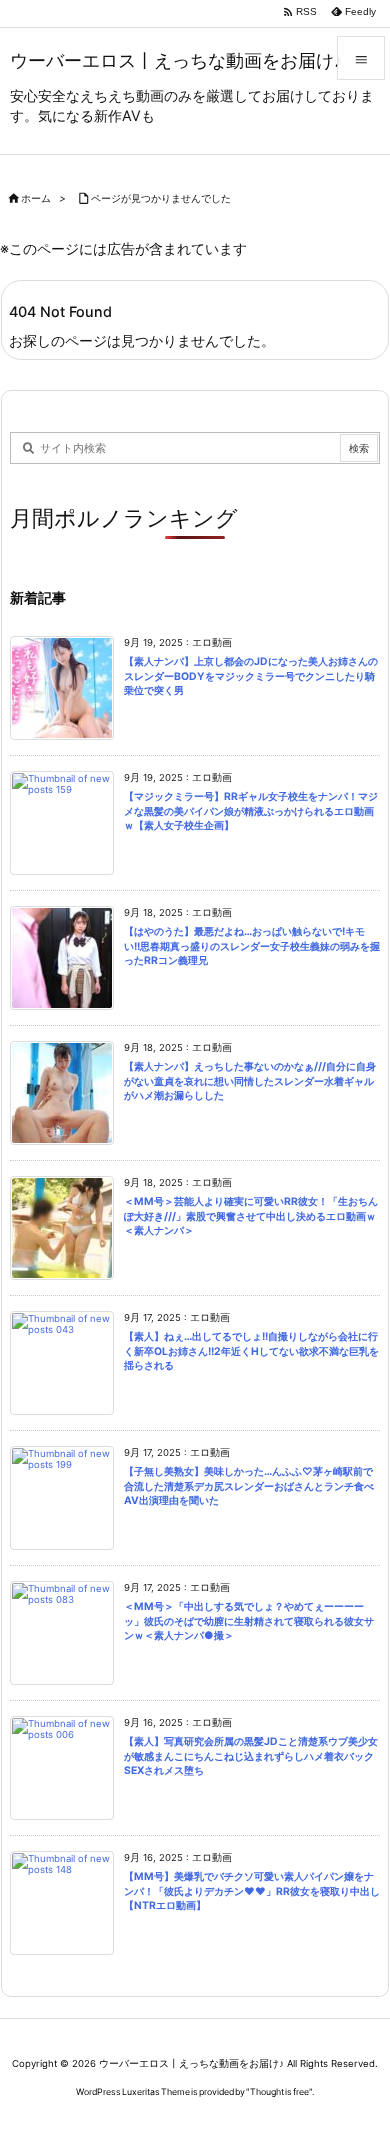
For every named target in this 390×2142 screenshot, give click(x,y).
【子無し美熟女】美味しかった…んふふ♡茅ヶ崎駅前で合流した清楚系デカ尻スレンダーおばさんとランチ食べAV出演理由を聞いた (249, 1486)
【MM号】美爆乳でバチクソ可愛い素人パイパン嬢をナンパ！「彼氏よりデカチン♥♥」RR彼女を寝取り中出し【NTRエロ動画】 (252, 1891)
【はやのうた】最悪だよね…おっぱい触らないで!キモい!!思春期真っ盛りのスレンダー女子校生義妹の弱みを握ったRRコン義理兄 (252, 946)
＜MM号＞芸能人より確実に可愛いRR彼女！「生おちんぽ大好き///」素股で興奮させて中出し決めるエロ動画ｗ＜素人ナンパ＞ (251, 1216)
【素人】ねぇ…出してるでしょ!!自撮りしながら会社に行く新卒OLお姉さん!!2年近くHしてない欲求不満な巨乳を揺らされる (251, 1351)
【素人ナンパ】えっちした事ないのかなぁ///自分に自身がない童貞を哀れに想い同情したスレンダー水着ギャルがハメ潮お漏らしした (250, 1081)
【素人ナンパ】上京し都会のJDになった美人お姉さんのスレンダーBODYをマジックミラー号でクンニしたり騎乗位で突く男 (251, 676)
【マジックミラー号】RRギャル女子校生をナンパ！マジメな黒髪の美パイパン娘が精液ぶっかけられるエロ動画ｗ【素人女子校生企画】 (251, 811)
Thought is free (279, 2091)
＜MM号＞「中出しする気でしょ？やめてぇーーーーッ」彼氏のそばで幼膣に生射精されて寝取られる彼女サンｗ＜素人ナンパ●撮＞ (249, 1621)
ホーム (36, 198)
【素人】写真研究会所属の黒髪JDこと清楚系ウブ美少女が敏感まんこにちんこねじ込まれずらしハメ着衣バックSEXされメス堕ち (251, 1756)
